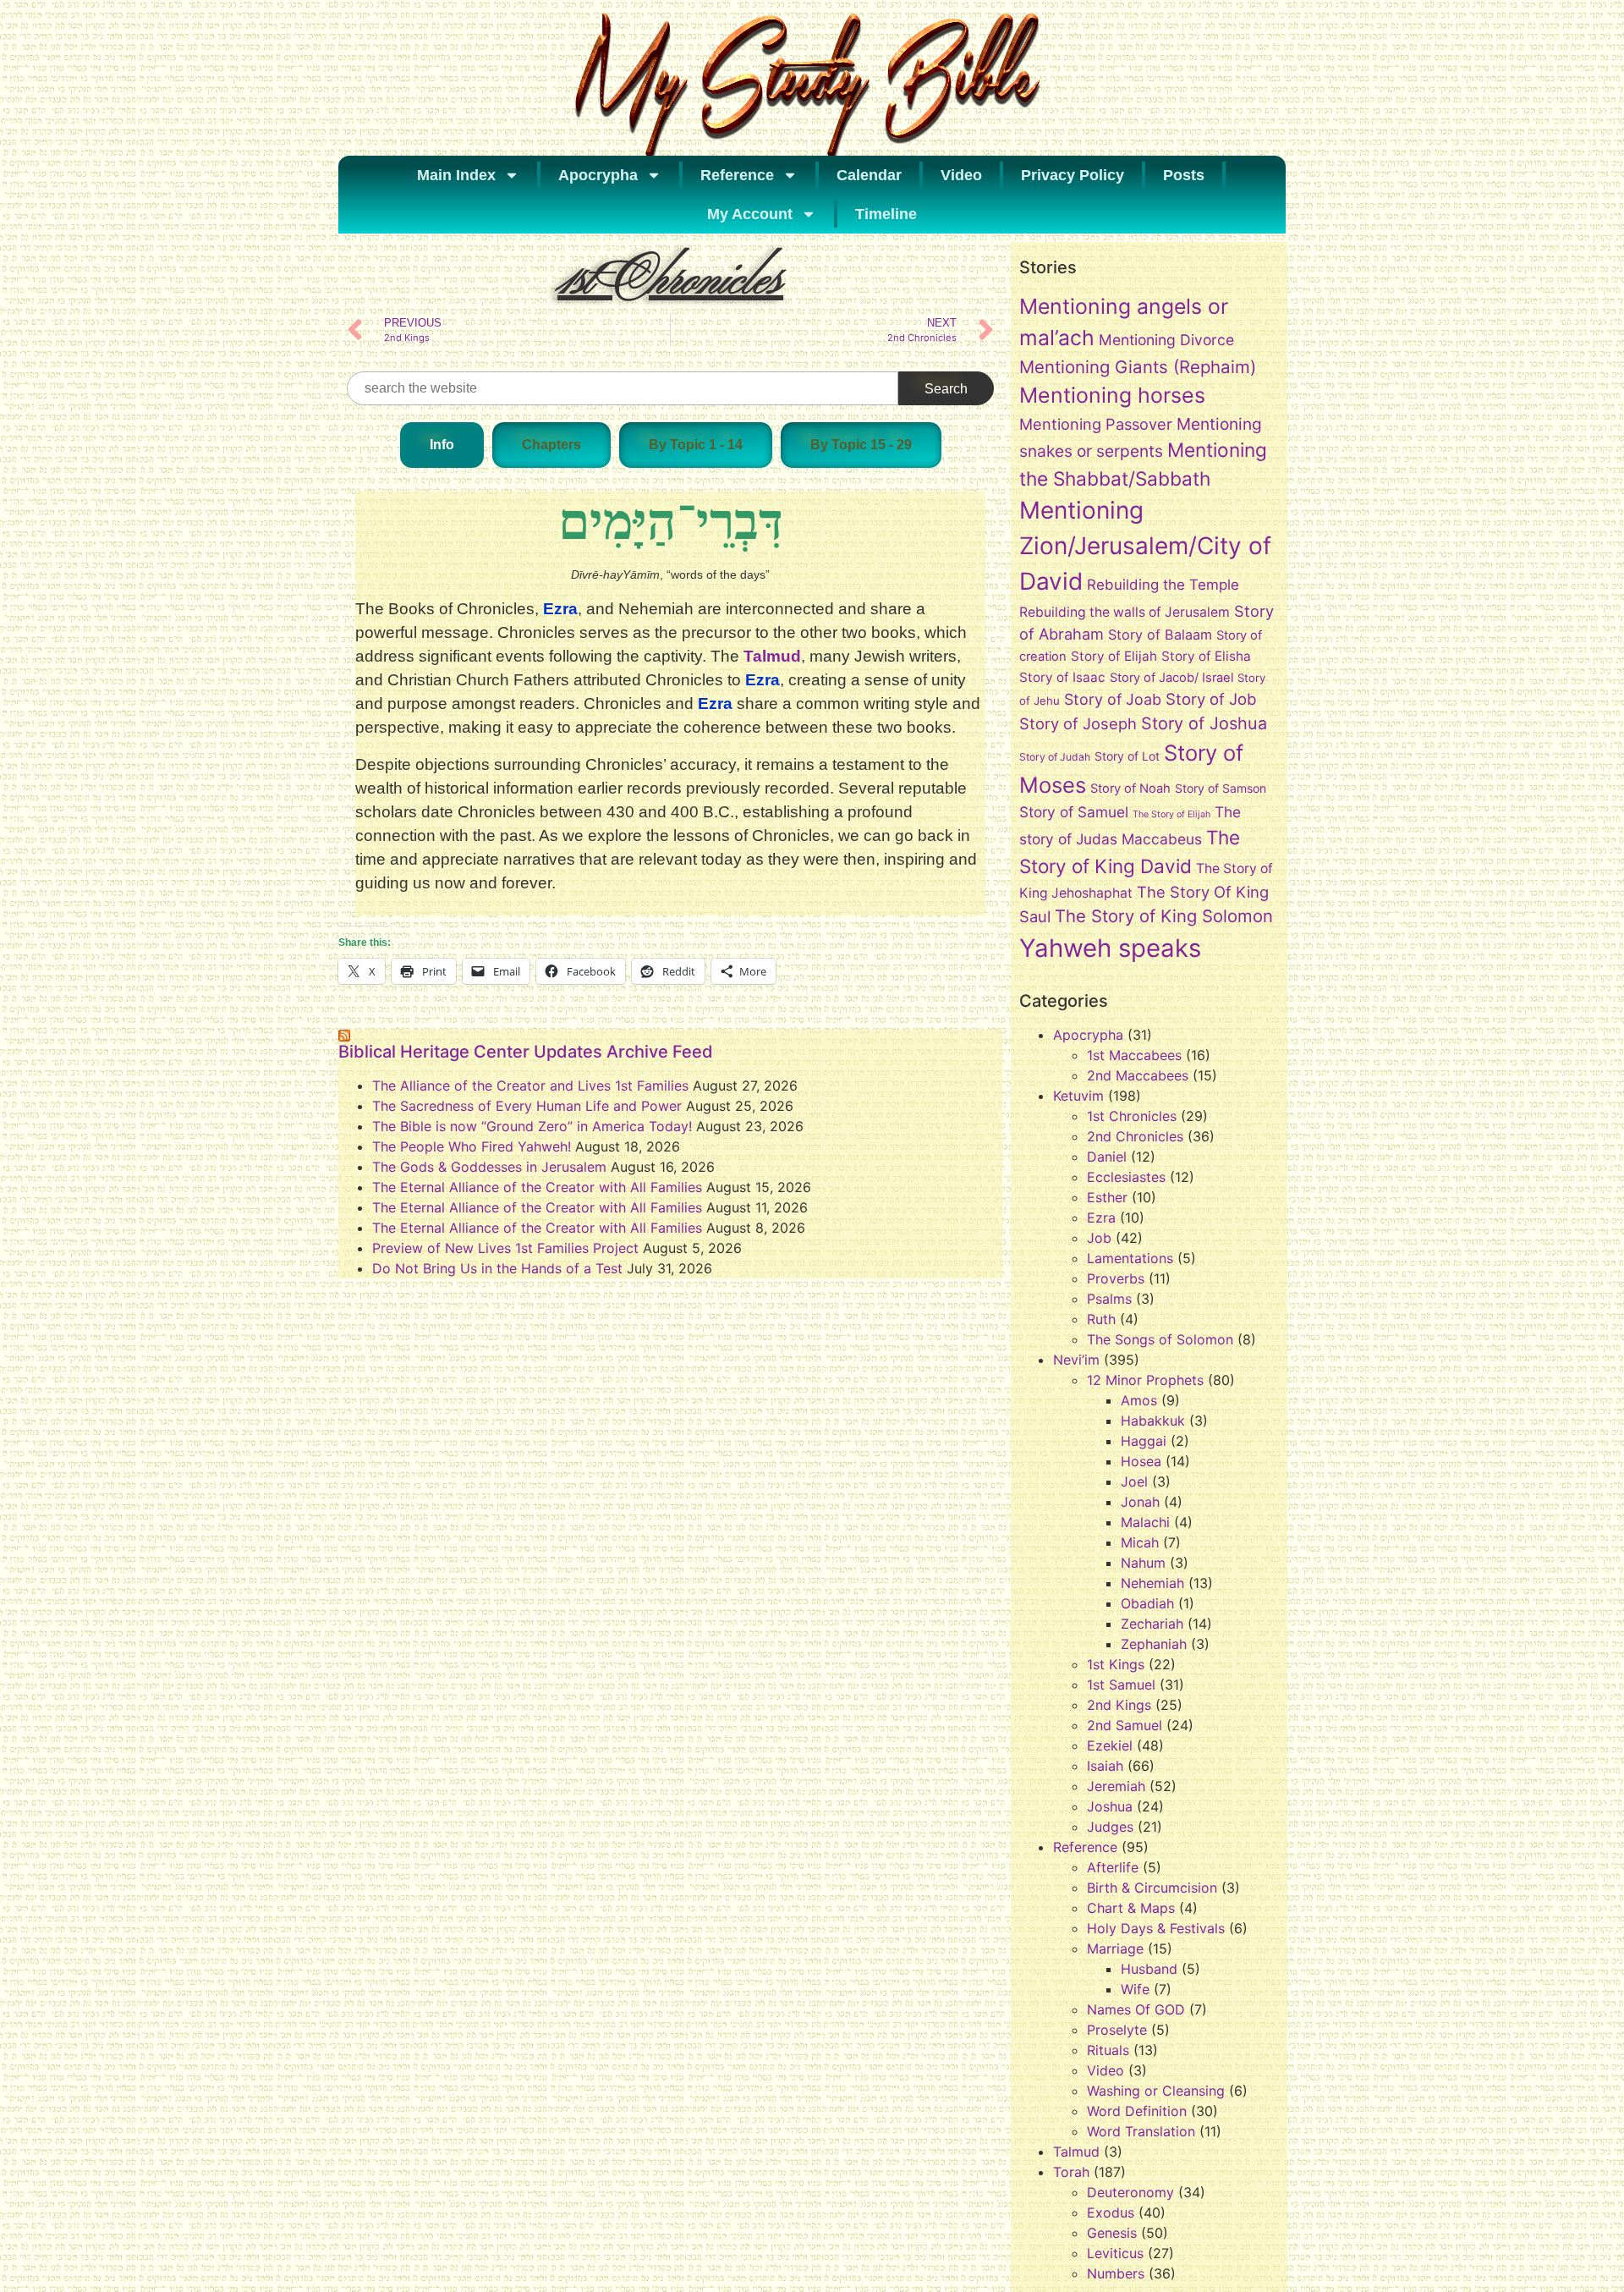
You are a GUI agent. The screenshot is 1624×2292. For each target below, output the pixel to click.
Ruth (1101, 1319)
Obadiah (1147, 1603)
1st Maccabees (1134, 1055)
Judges (1110, 1827)
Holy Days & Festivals (1156, 1928)
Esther (1107, 1197)
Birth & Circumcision (1152, 1888)
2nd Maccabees (1138, 1075)
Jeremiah (1116, 1786)
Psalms (1109, 1299)
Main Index (456, 175)
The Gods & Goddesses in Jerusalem (489, 1167)
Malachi (1145, 1522)
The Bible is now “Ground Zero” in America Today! (532, 1126)
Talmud (772, 656)
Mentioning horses (1112, 395)
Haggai (1144, 1441)
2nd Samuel (1125, 1725)
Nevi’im (1076, 1360)
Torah (1071, 2172)
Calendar (869, 175)
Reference (737, 175)
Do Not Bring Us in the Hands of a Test (497, 1268)
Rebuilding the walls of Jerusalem (1125, 612)
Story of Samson (1221, 788)
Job (1099, 1238)
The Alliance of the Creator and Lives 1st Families (530, 1086)
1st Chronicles (1132, 1116)
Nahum (1143, 1563)
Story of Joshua (1204, 723)
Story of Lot (1127, 756)
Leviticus (1115, 2253)
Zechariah (1152, 1624)
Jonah (1140, 1502)
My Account (750, 214)
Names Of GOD (1136, 2009)
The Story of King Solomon (1164, 916)
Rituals (1108, 2050)
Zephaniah (1154, 1644)
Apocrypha (598, 175)
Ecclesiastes (1126, 1177)
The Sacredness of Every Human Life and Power (527, 1106)
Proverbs (1116, 1278)
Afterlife (1113, 1867)
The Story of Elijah (1171, 814)
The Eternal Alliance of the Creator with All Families (537, 1187)
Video (961, 175)
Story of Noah (1130, 789)
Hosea (1141, 1461)
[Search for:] (623, 388)
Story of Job (1211, 699)
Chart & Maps (1131, 1908)
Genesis (1112, 2233)
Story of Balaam (1160, 635)
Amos (1139, 1400)
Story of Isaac (1062, 677)
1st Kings (1116, 1664)
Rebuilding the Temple (1163, 585)
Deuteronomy (1130, 2192)
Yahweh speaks (1110, 948)
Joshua (1110, 1806)
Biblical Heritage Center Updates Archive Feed (526, 1052)
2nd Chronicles (1135, 1136)
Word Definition (1137, 2111)
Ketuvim (1078, 1096)
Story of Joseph (1078, 723)
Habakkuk (1153, 1421)
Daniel (1107, 1157)
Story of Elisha (1206, 656)
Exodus (1111, 2212)
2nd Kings (1119, 1705)
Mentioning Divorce (1166, 340)
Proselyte (1117, 2030)
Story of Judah (1055, 757)
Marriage (1115, 1948)
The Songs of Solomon (1160, 1339)
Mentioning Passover (1096, 424)
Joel (1134, 1481)
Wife (1135, 1989)
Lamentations (1130, 1258)
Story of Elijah (1114, 656)
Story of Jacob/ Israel (1171, 678)
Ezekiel (1110, 1745)
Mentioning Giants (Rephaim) (1138, 367)
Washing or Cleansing (1156, 2091)
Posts (1184, 175)
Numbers (1116, 2273)
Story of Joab (1113, 699)
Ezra (1101, 1217)
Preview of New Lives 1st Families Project (505, 1248)
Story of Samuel (1074, 812)
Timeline (886, 214)
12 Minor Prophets (1145, 1380)
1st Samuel (1121, 1685)
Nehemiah (1152, 1583)
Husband (1149, 1969)
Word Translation (1141, 2131)
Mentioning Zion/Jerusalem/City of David (1145, 546)
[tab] (442, 445)
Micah (1140, 1542)
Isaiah (1105, 1766)
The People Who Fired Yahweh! (472, 1146)
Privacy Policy (1073, 175)
